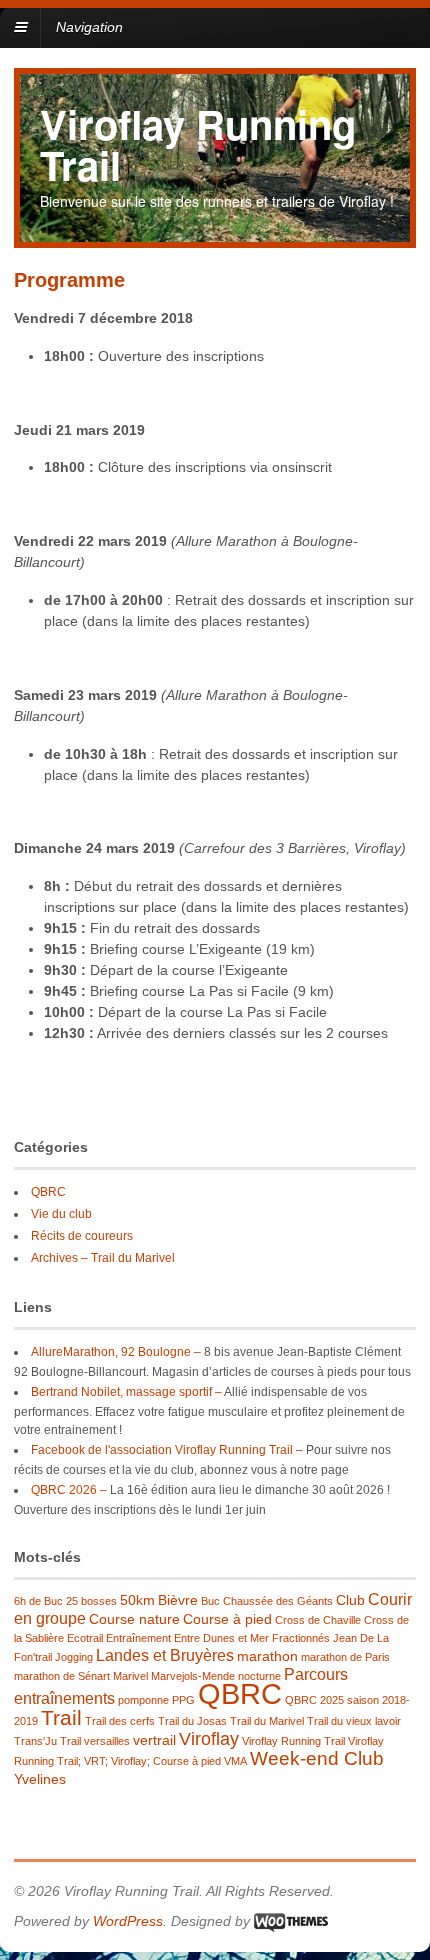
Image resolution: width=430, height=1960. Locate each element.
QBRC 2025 (314, 1700)
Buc (210, 1601)
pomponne (143, 1700)
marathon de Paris (345, 1657)
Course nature (134, 1619)
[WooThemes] (291, 1921)
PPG (183, 1700)
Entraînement (138, 1638)
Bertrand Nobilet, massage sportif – (126, 1392)
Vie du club (61, 1214)
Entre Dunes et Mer (221, 1638)
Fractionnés (301, 1638)
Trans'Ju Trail (47, 1741)
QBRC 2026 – (69, 1490)
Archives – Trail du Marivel (103, 1258)
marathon (267, 1656)
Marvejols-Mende (193, 1676)
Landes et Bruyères (165, 1655)
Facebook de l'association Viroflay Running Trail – (167, 1450)
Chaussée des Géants (278, 1601)
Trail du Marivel (267, 1721)
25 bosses (91, 1601)
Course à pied (227, 1619)
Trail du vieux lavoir (354, 1721)
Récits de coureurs (82, 1236)
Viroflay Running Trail (198, 144)
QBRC (48, 1192)
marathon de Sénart (62, 1676)
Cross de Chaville (318, 1620)
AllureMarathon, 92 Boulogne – (116, 1352)
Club (350, 1600)
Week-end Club (317, 1758)
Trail (61, 1717)
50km (137, 1600)
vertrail (154, 1740)
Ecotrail (85, 1638)
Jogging (74, 1657)
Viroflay (209, 1739)
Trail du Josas (192, 1721)
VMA (235, 1761)
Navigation (89, 27)
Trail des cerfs (120, 1721)
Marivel (130, 1676)
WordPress (128, 1921)
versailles (107, 1741)
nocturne (259, 1676)
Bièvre (178, 1600)
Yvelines (40, 1779)
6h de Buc (38, 1601)
